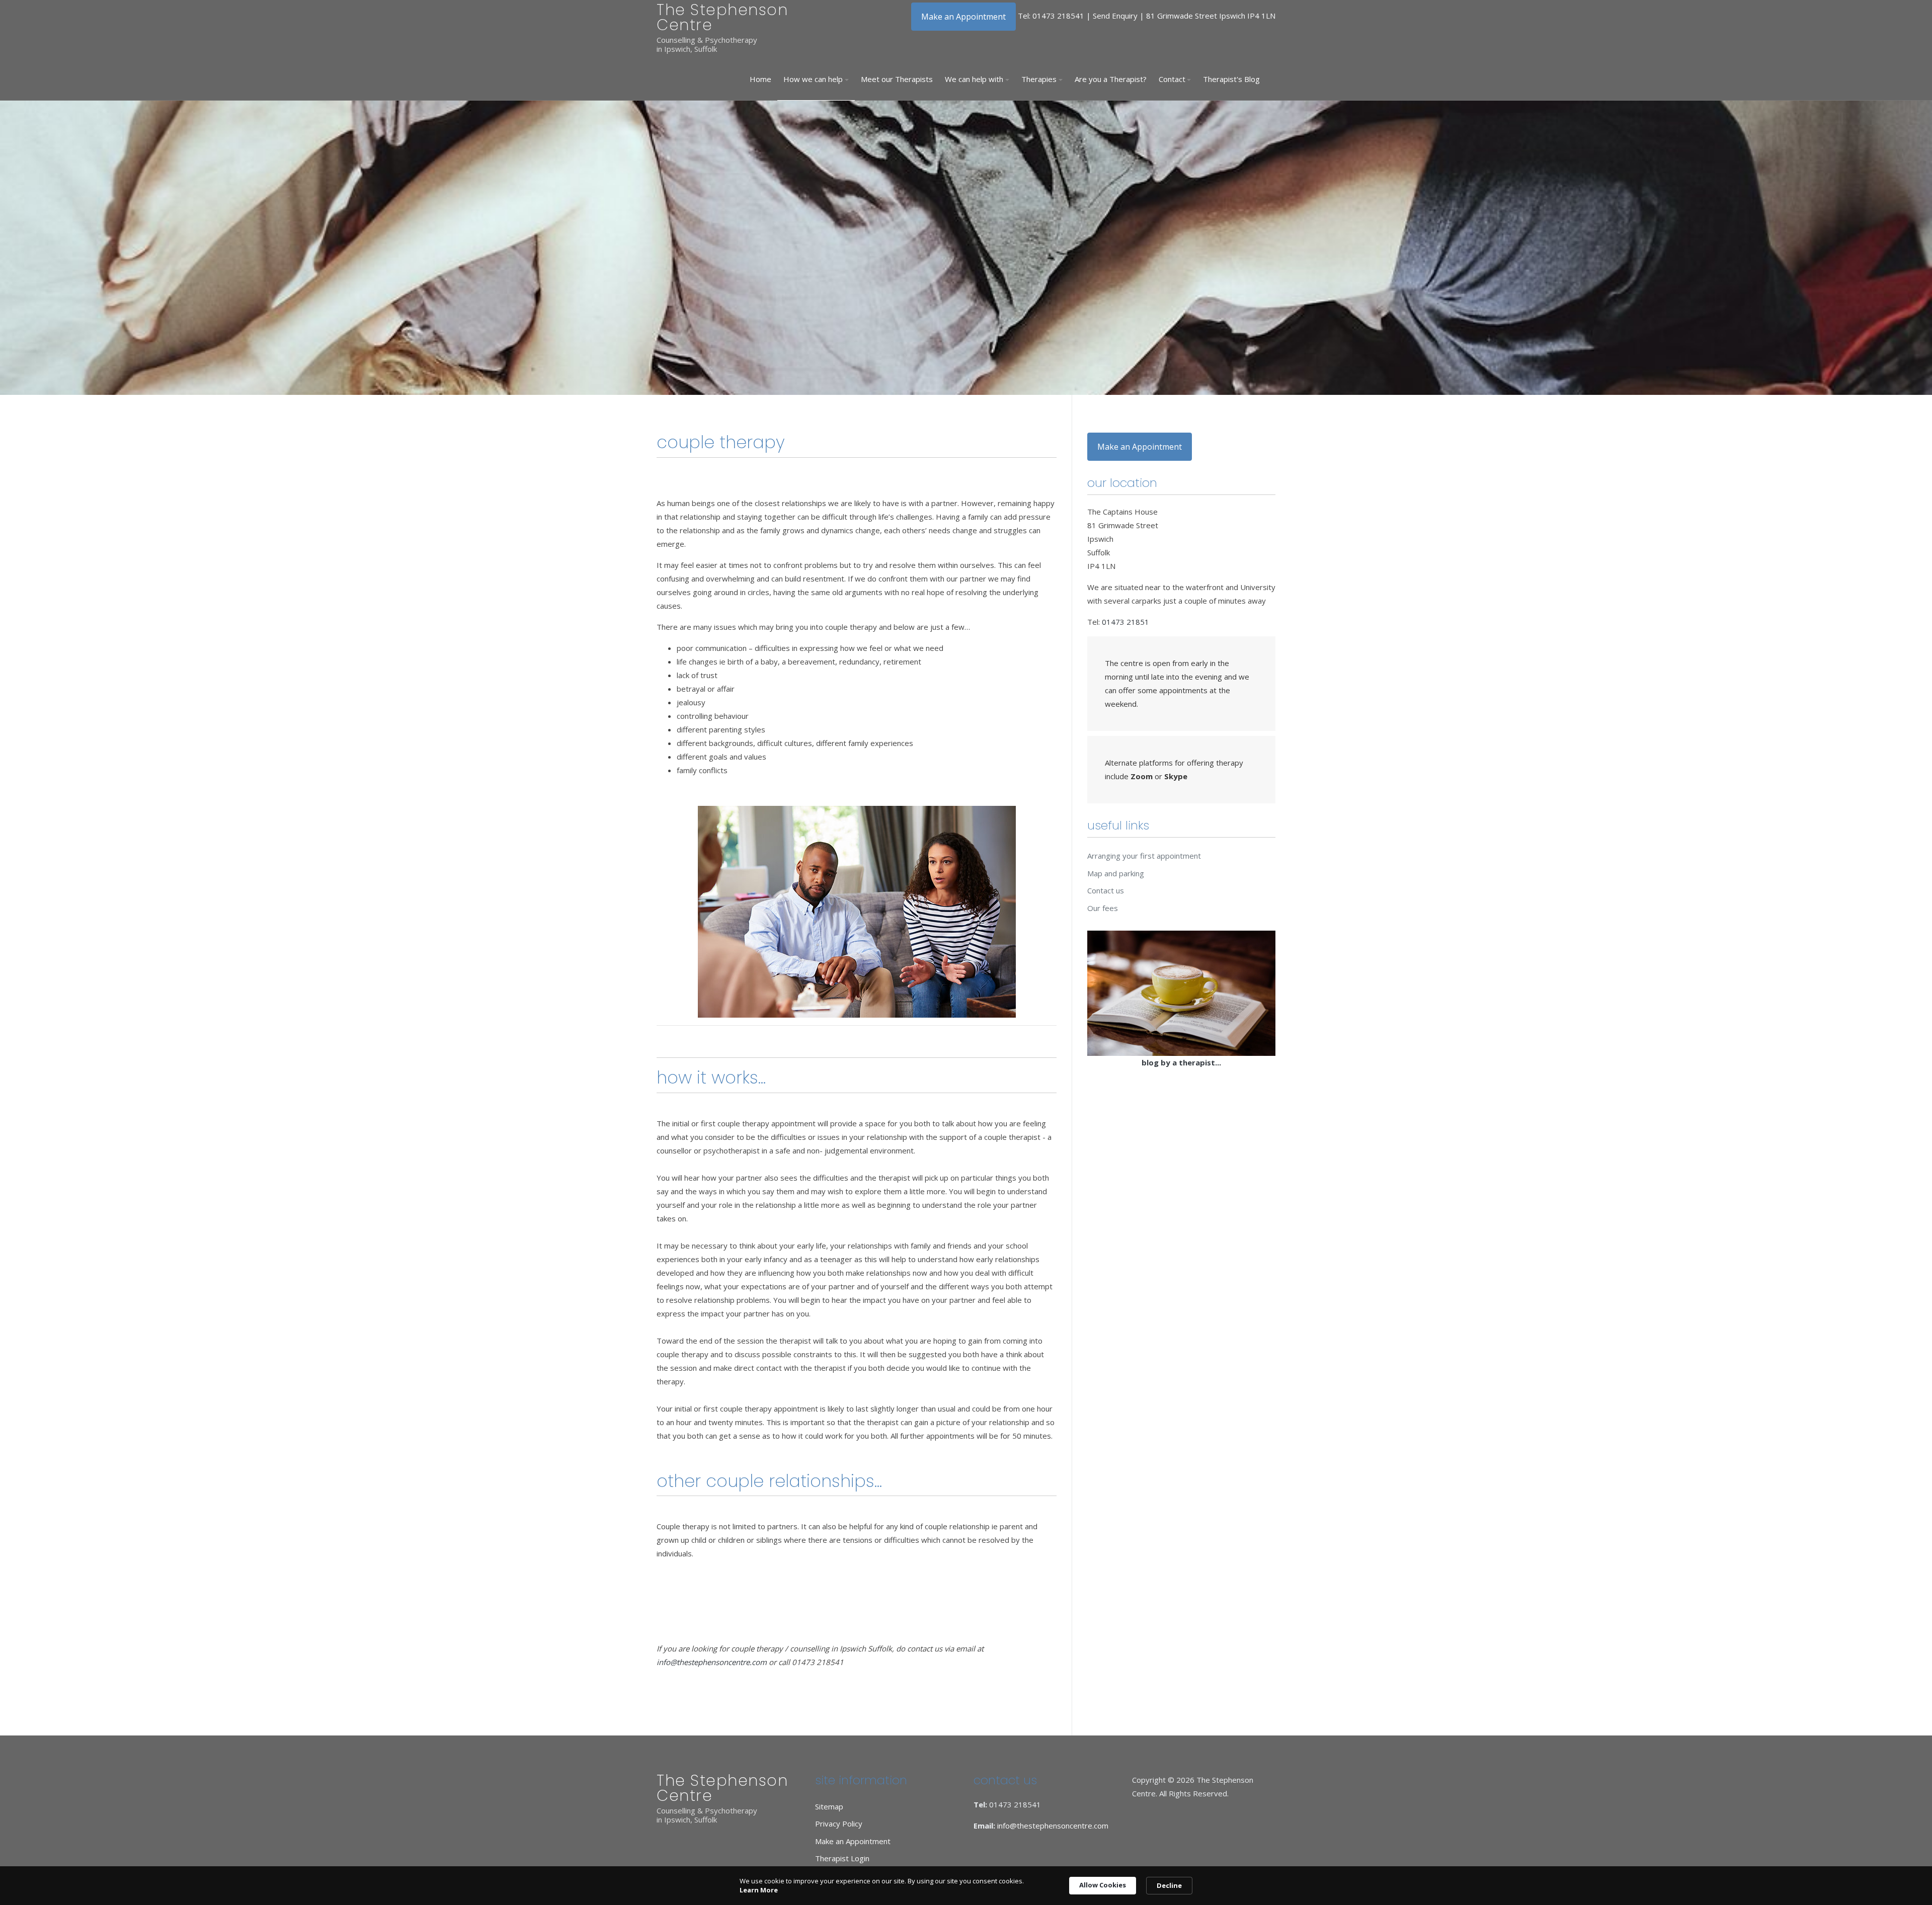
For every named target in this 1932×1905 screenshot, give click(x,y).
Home (760, 79)
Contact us (1106, 890)
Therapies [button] (1039, 79)
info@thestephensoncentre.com (712, 1662)
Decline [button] (1169, 1885)
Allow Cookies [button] (1103, 1885)
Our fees (1103, 908)
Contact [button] (1172, 79)
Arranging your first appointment (1144, 856)
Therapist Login (842, 1858)
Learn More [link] (759, 1890)
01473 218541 (1058, 16)
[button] (816, 79)
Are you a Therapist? (1111, 79)
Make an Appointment (963, 17)
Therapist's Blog (1231, 79)
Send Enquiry (1115, 16)
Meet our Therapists (897, 79)
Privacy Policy (839, 1824)
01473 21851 (1125, 622)
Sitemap (829, 1806)
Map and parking (1116, 873)
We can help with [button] (974, 79)
